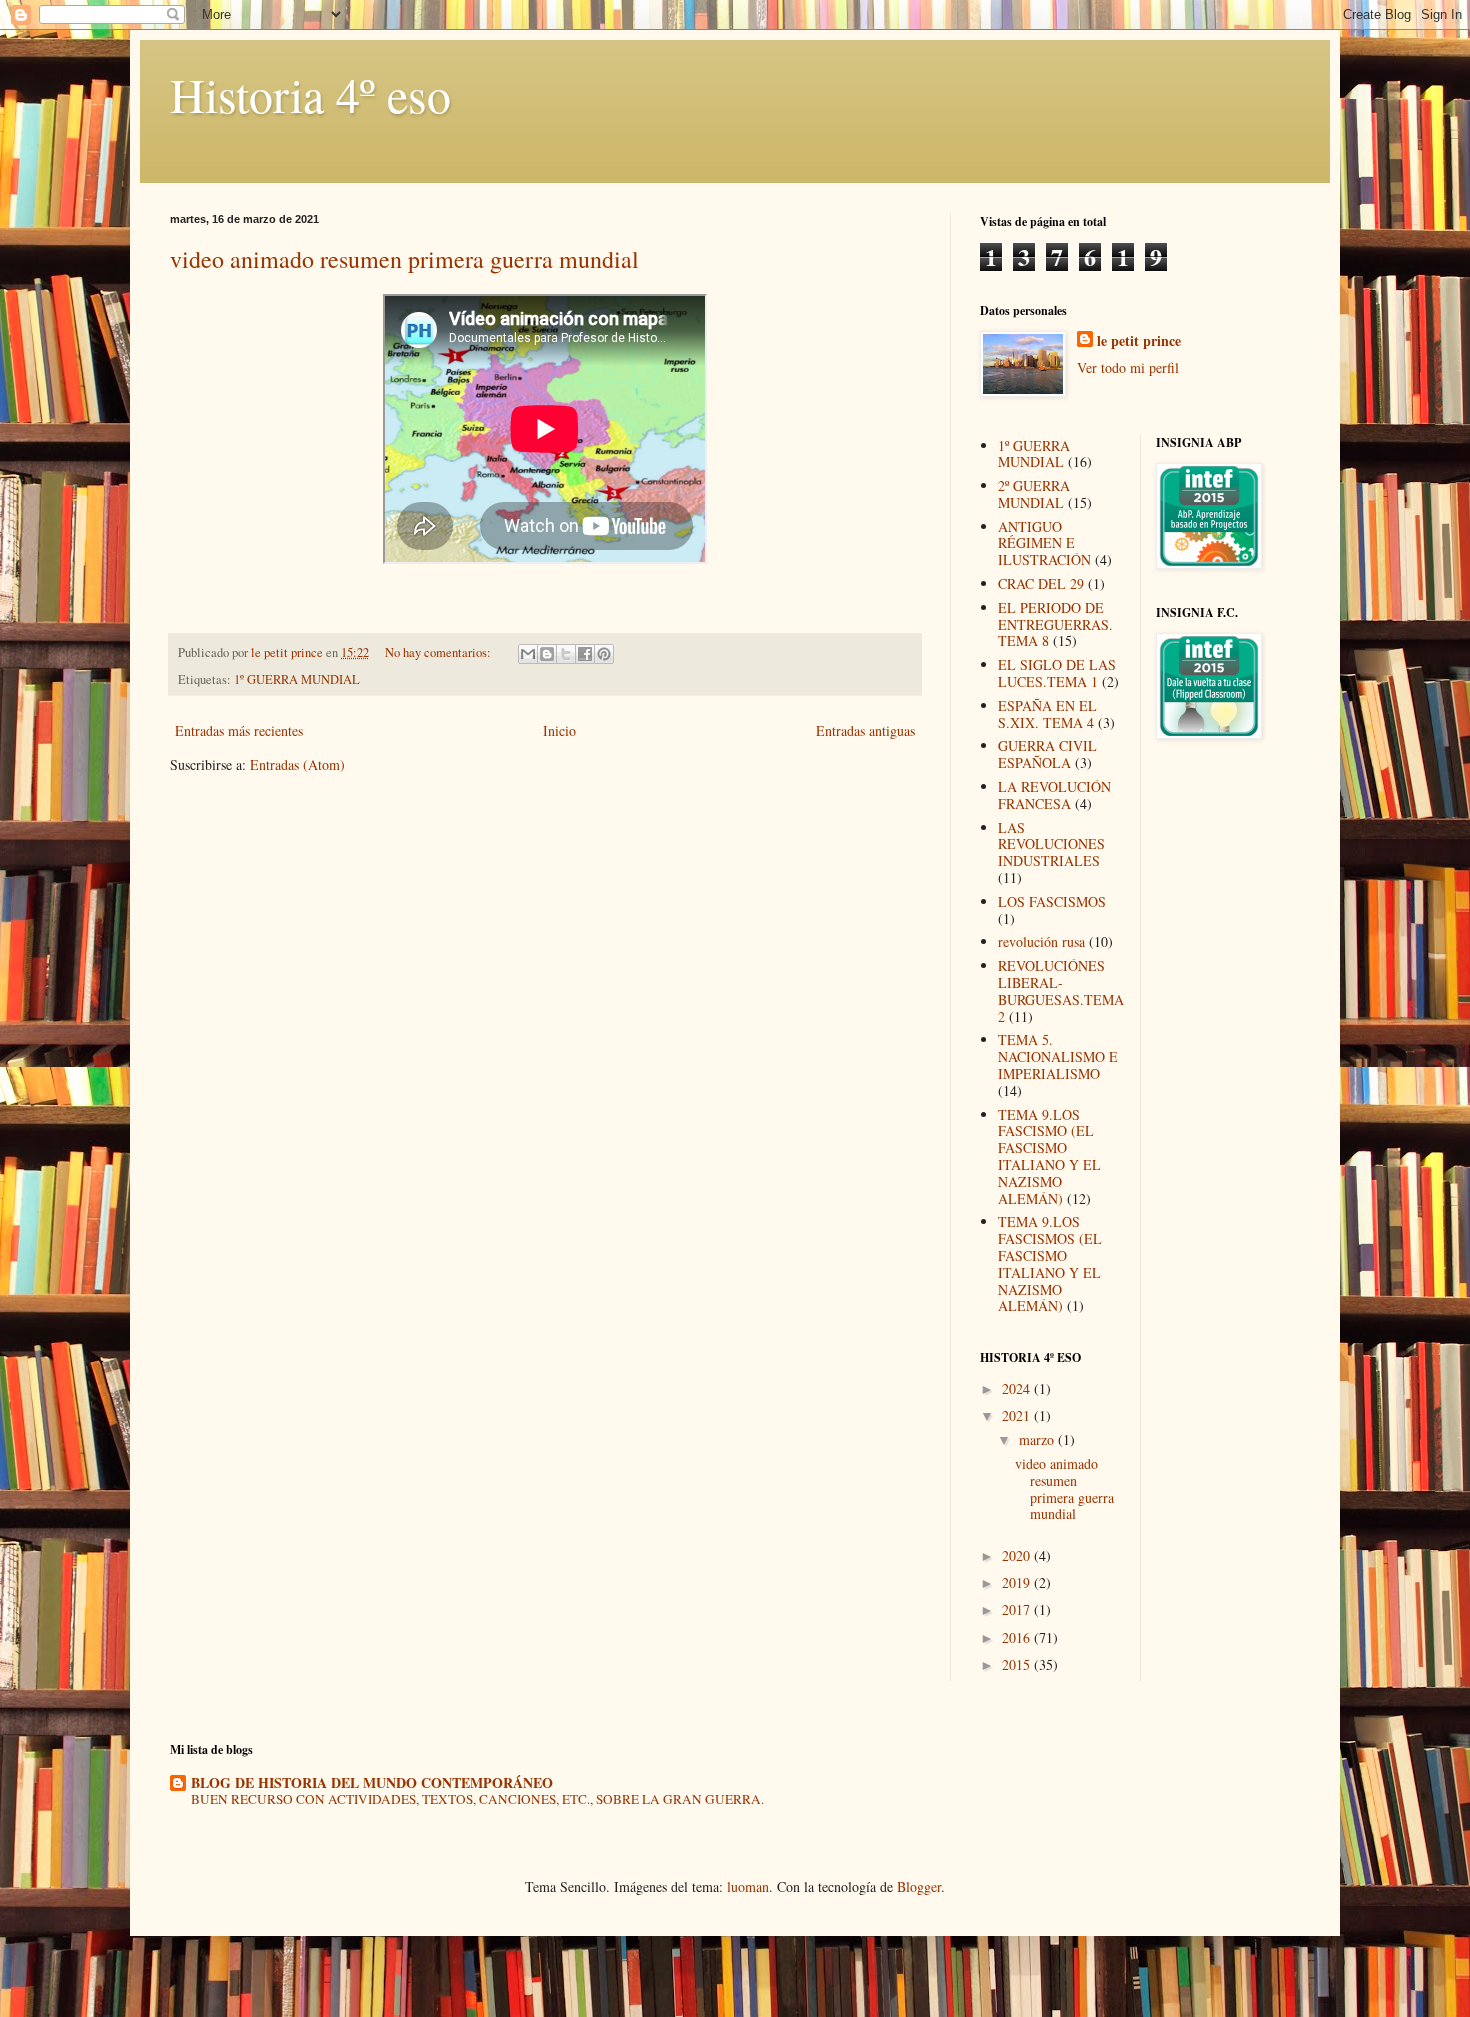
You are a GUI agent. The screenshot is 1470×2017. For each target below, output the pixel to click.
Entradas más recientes (239, 730)
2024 (1018, 1388)
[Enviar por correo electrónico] (528, 654)
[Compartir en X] (566, 654)
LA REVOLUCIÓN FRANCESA (1054, 795)
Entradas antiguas (865, 730)
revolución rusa (1041, 941)
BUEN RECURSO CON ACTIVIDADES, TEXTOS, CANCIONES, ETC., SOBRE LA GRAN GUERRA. (477, 1799)
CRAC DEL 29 (1041, 583)
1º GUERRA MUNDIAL (297, 679)
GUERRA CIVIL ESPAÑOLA (1047, 754)
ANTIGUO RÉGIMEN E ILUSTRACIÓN (1044, 543)
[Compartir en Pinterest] (604, 654)
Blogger (919, 1886)
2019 (1018, 1582)
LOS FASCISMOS (1052, 901)
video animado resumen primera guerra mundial (404, 259)
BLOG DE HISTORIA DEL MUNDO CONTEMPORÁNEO (372, 1782)
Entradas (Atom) (297, 764)
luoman (748, 1886)
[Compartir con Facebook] (585, 654)
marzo (1038, 1439)
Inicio (559, 730)
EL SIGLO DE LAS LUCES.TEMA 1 (1057, 673)
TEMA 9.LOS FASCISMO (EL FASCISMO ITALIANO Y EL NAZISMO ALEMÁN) (1049, 1156)
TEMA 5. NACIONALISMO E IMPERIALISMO (1058, 1056)
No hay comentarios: (439, 652)
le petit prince (1139, 341)
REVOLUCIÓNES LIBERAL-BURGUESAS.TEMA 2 (1061, 990)
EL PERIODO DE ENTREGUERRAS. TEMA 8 (1055, 624)
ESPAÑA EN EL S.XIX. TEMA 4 (1047, 714)
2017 (1018, 1609)
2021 (1018, 1415)
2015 (1018, 1664)
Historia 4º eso (310, 94)
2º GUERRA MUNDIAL (1034, 494)
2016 (1018, 1637)
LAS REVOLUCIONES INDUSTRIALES (1051, 844)
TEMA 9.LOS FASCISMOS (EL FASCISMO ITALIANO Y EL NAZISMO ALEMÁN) (1050, 1263)
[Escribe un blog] (547, 654)
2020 (1018, 1555)
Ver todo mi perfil (1128, 367)
